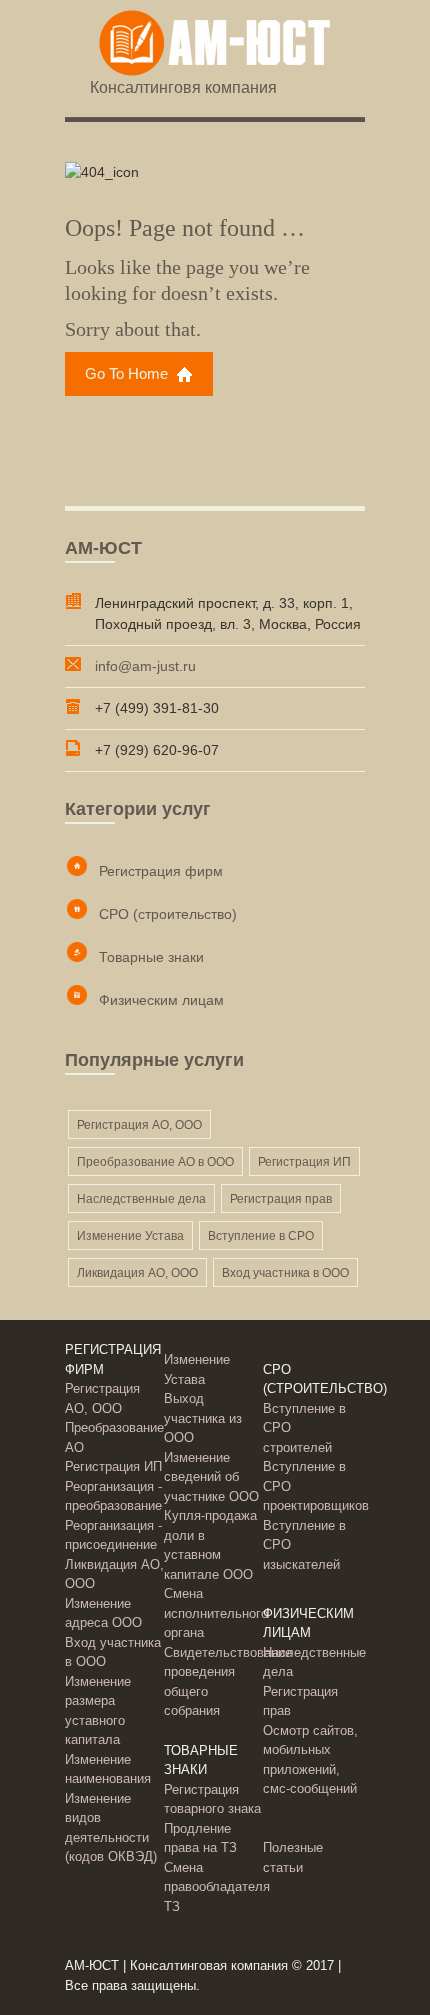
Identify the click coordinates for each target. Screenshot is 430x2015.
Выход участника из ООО (203, 1418)
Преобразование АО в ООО (155, 1162)
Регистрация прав (281, 1199)
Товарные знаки (151, 957)
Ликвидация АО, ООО (137, 1273)
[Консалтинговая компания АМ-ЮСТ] (215, 44)
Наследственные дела (141, 1199)
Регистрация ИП (304, 1162)
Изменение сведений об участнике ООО (211, 1477)
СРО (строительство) (168, 914)
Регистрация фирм (161, 871)
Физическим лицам (161, 1000)
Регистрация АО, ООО (139, 1125)
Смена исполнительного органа (216, 1613)
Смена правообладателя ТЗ (217, 1887)
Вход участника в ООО (285, 1273)
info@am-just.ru (145, 666)
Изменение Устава (130, 1236)
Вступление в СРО (261, 1236)
